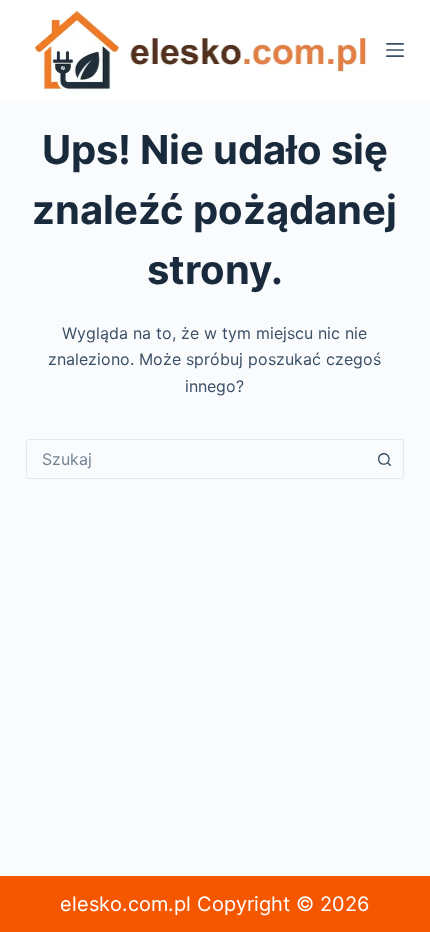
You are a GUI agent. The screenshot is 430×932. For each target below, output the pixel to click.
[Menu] (395, 50)
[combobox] (196, 459)
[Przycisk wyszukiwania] (384, 459)
